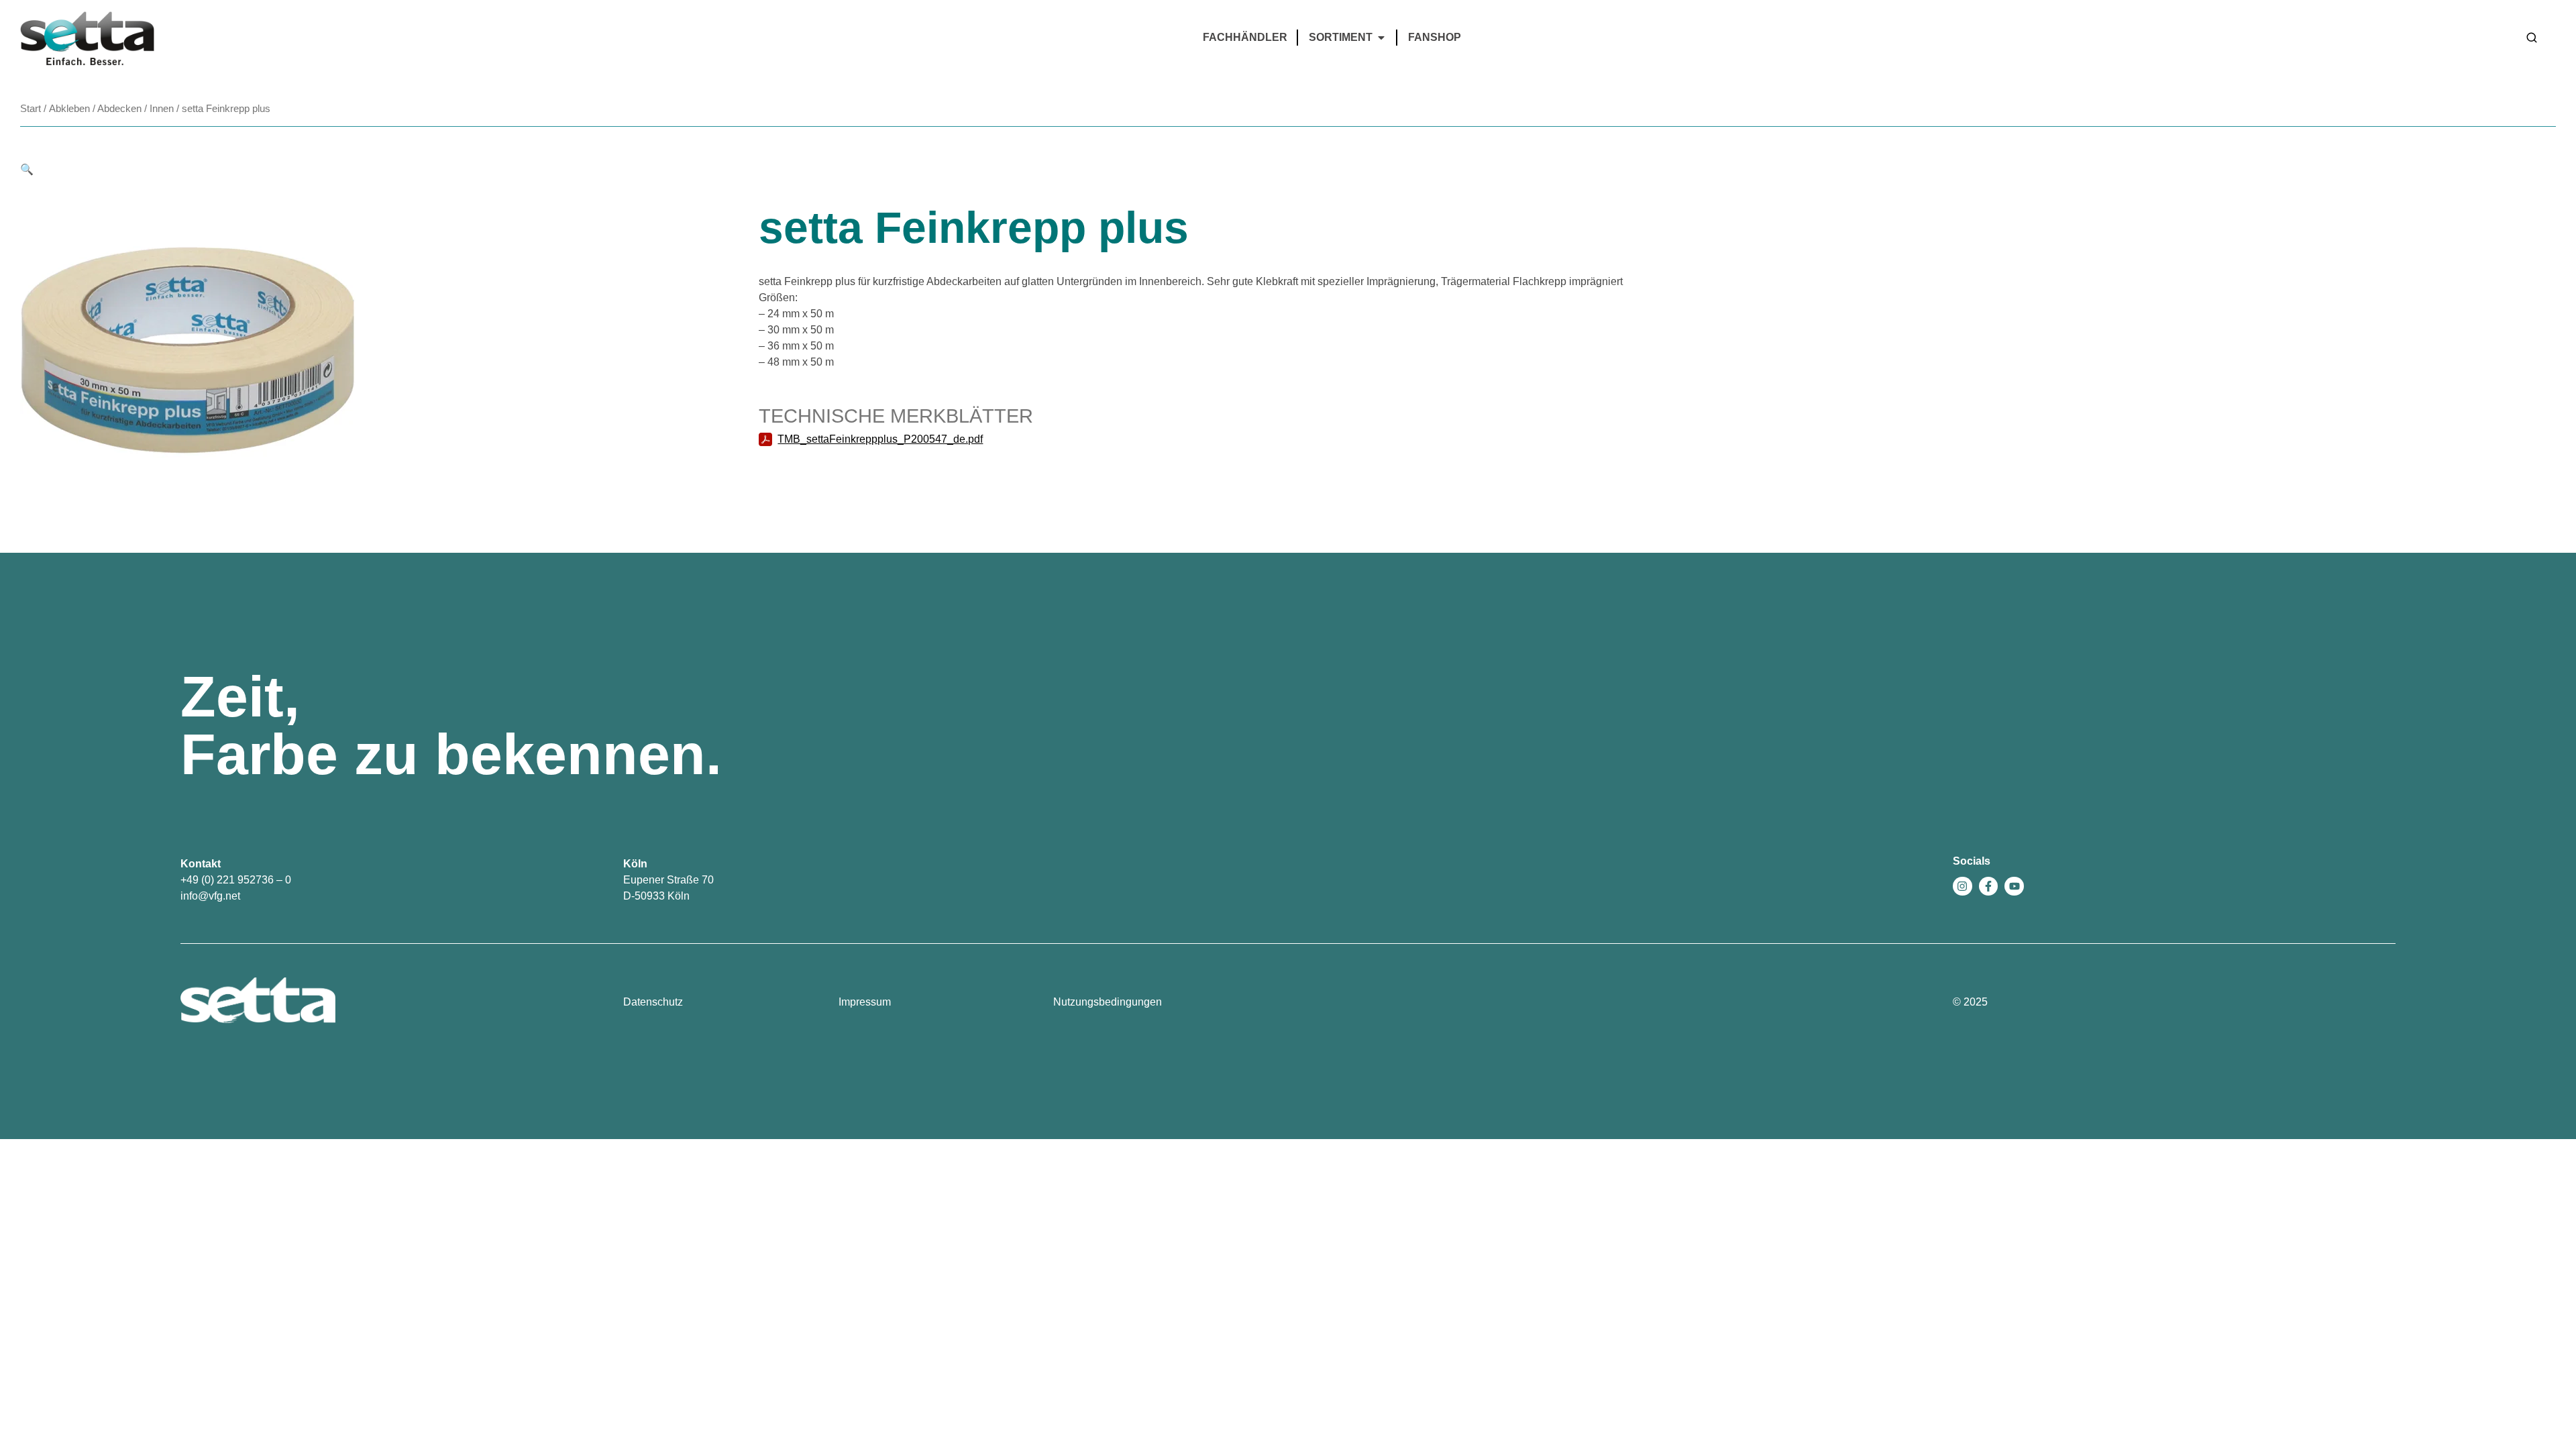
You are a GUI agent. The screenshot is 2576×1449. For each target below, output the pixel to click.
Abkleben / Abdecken (95, 109)
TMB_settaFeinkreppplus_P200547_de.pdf (880, 439)
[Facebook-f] (1989, 887)
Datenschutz (653, 1002)
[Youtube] (2014, 887)
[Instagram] (1963, 887)
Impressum (865, 1002)
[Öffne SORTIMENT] (1381, 38)
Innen (162, 109)
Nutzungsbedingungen (1108, 1002)
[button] (27, 169)
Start (31, 109)
